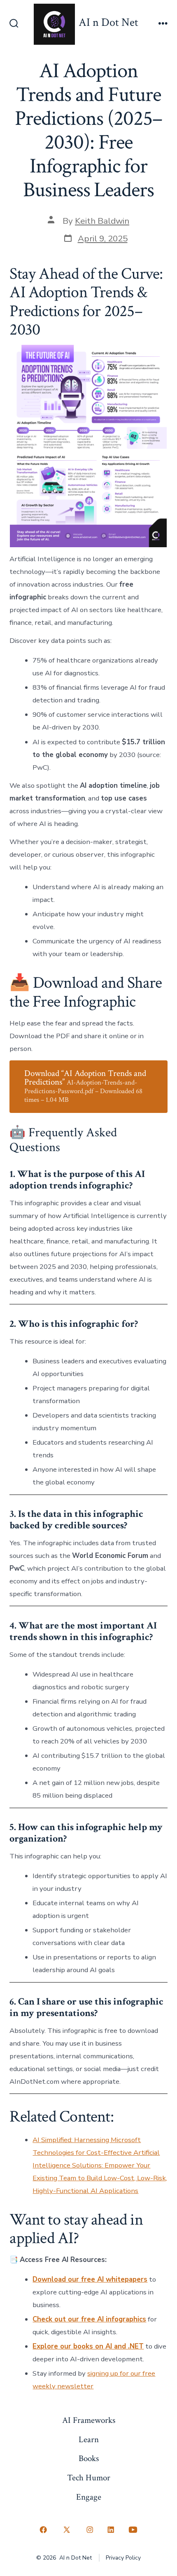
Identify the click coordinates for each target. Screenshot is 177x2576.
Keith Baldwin (102, 221)
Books (89, 2458)
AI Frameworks (89, 2420)
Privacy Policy (123, 2558)
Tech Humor (89, 2478)
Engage (89, 2497)
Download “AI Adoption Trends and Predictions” (85, 1086)
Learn (89, 2440)
